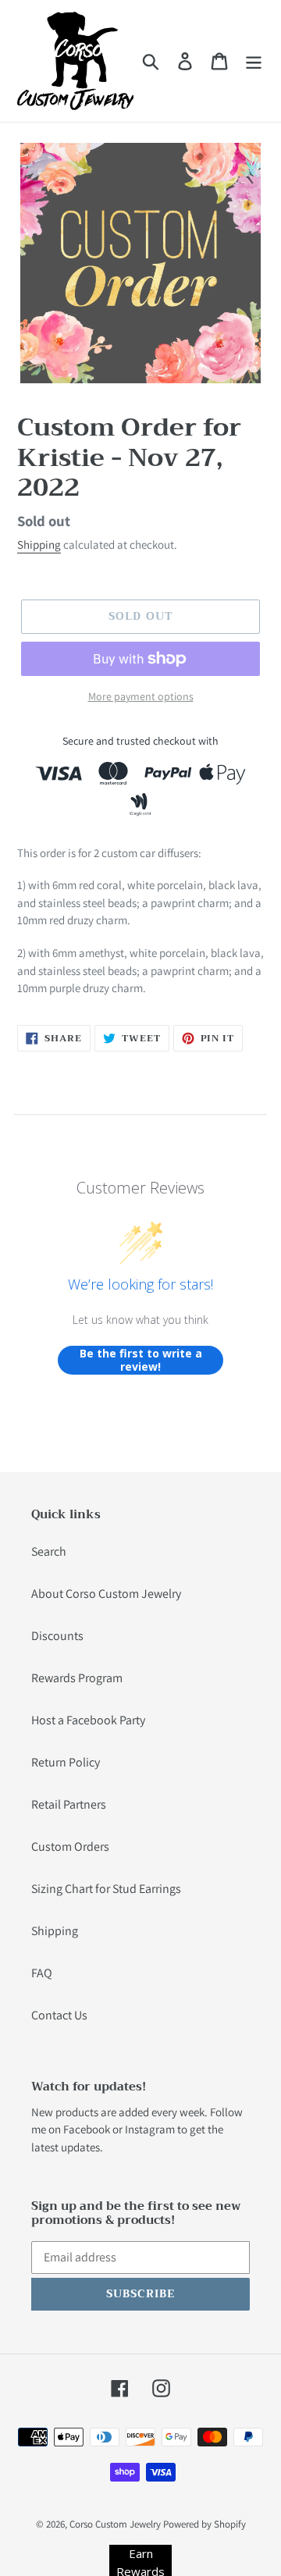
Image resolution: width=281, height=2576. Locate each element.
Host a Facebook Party (88, 1720)
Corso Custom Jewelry (115, 2524)
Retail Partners (69, 1804)
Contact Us (59, 2015)
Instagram (150, 2129)
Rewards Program (77, 1678)
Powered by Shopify (205, 2524)
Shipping (39, 544)
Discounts (57, 1636)
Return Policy (66, 1762)
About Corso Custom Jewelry (106, 1594)
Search (49, 1551)
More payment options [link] (141, 696)
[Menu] (254, 61)
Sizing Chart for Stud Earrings (106, 1889)
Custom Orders (70, 1847)
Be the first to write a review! (141, 1360)
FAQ (42, 1973)
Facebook (87, 2129)
